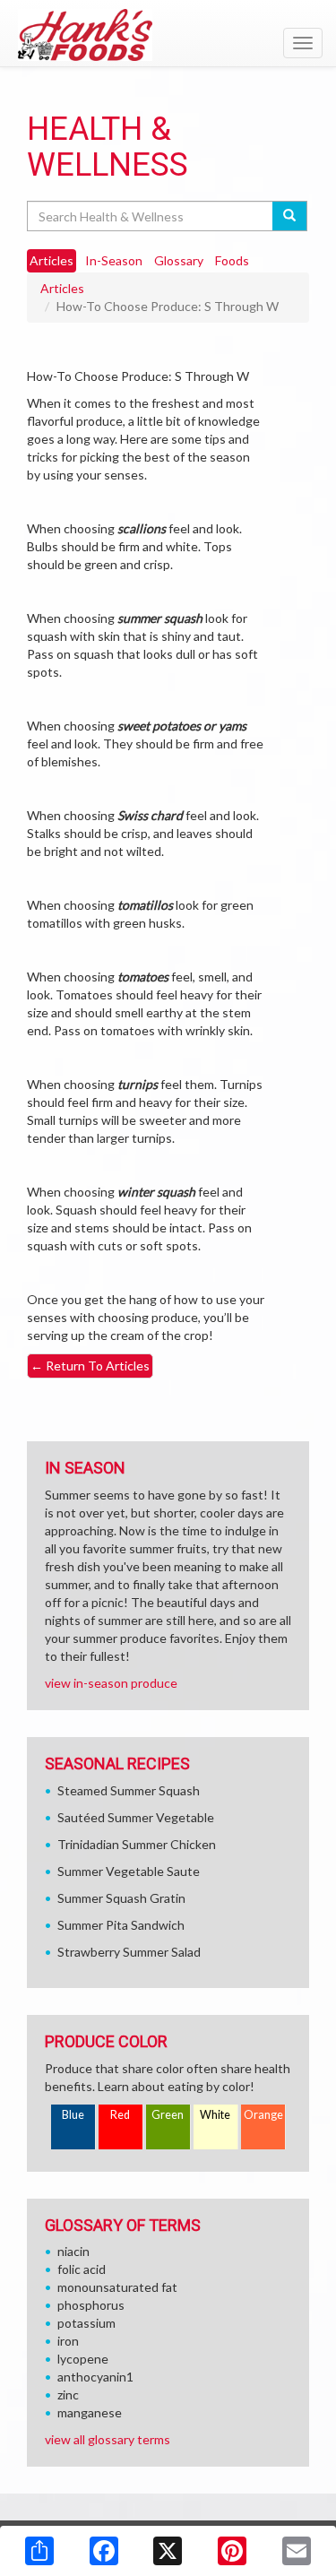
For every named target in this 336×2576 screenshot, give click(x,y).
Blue (73, 2115)
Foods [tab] (232, 260)
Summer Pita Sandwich (121, 1925)
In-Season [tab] (114, 260)
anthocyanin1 (95, 2377)
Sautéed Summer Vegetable (136, 1817)
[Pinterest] (232, 2551)
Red (120, 2115)
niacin (73, 2251)
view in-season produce (111, 1683)
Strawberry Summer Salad (129, 1952)
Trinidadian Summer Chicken (137, 1844)
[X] (168, 2551)
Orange (263, 2115)
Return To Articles (90, 1366)
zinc (68, 2394)
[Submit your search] (290, 216)
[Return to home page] (168, 35)
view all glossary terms (108, 2439)
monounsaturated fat (117, 2287)
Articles (62, 288)
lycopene (83, 2359)
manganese (90, 2412)
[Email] (297, 2551)
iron (68, 2341)
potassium (86, 2323)
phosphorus (91, 2305)
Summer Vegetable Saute (129, 1871)
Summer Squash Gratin (121, 1898)
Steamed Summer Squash (129, 1790)
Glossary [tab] (179, 260)
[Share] (39, 2551)
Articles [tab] (52, 260)
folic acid (82, 2269)
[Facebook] (104, 2551)
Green (168, 2115)
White (215, 2115)
